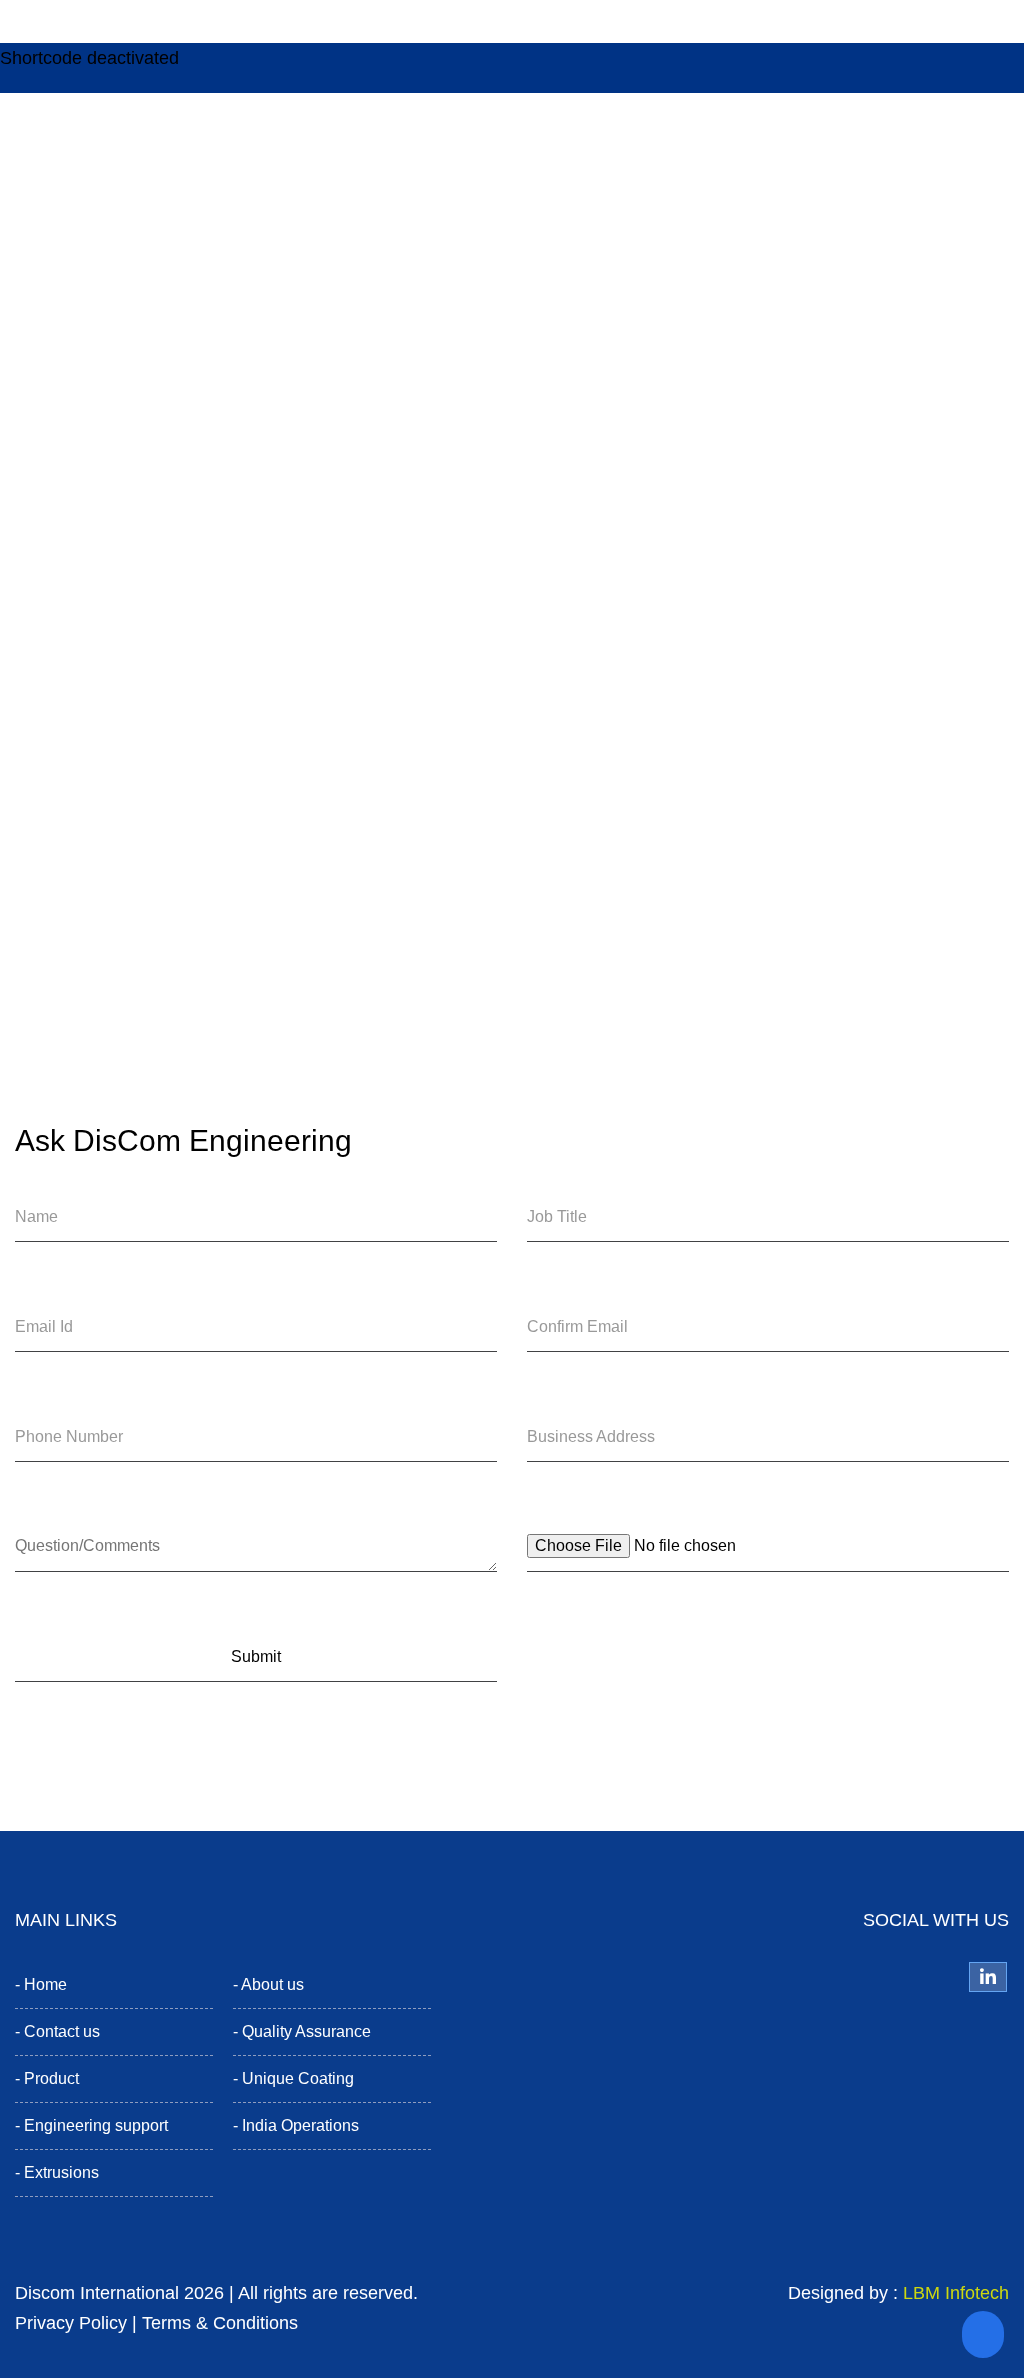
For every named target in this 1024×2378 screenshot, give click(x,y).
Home (45, 1984)
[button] (983, 2334)
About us (272, 1984)
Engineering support (96, 2125)
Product (51, 2078)
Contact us (62, 2031)
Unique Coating (298, 2078)
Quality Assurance (306, 2031)
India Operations (300, 2125)
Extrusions (61, 2172)
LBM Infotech (956, 2293)
